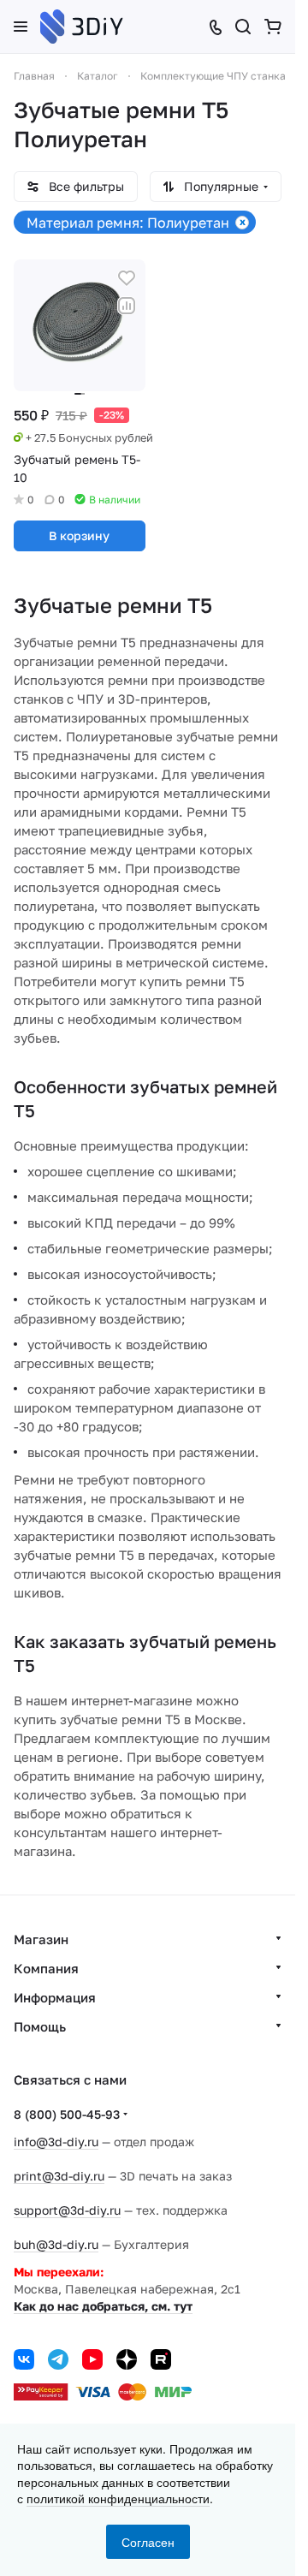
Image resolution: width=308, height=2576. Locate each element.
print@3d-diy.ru (59, 2176)
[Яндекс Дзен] (127, 2359)
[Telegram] (58, 2359)
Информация (55, 1997)
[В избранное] (127, 278)
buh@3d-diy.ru (56, 2244)
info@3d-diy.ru (56, 2142)
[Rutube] (161, 2359)
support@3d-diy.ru (67, 2210)
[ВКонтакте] (24, 2359)
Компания (46, 1968)
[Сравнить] (127, 306)
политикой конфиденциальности (118, 2498)
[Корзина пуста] (273, 27)
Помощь (40, 2026)
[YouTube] (92, 2359)
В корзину (79, 535)
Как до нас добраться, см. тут (103, 2306)
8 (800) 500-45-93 (67, 2114)
